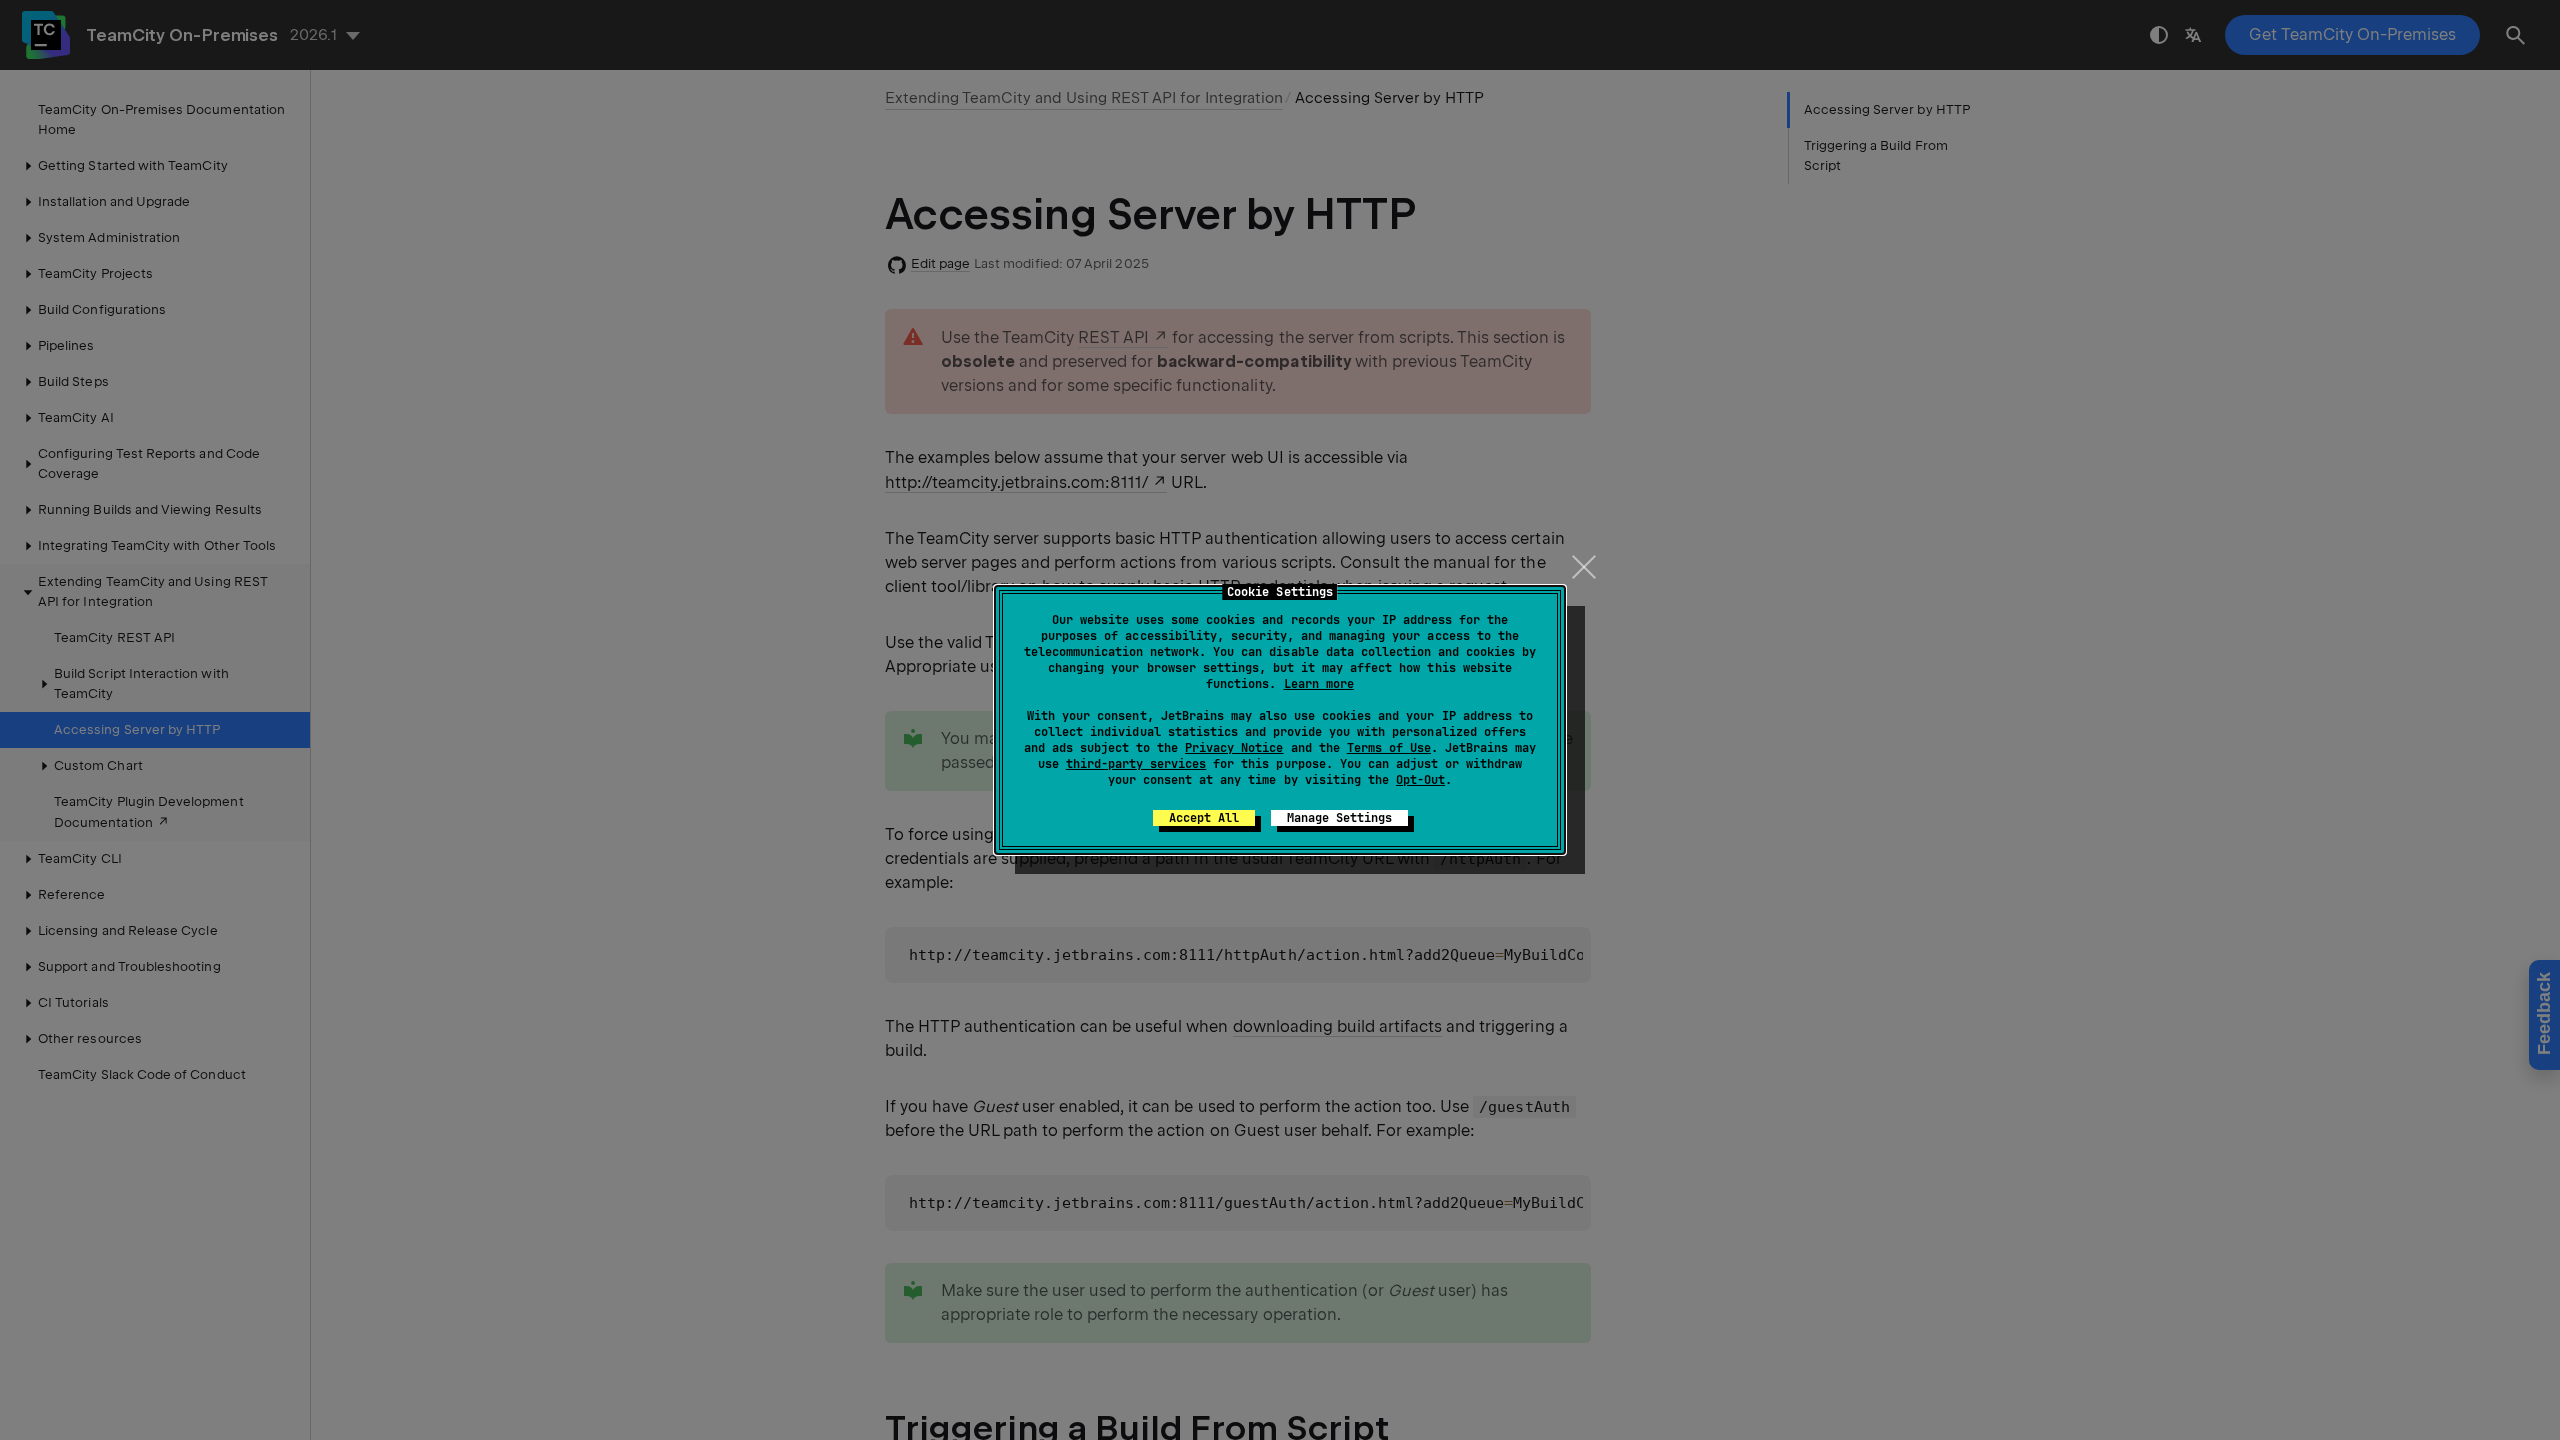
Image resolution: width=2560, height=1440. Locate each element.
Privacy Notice (1234, 748)
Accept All (1204, 818)
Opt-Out (1420, 780)
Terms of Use (1389, 748)
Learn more (1319, 684)
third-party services (1136, 764)
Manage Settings (1339, 818)
